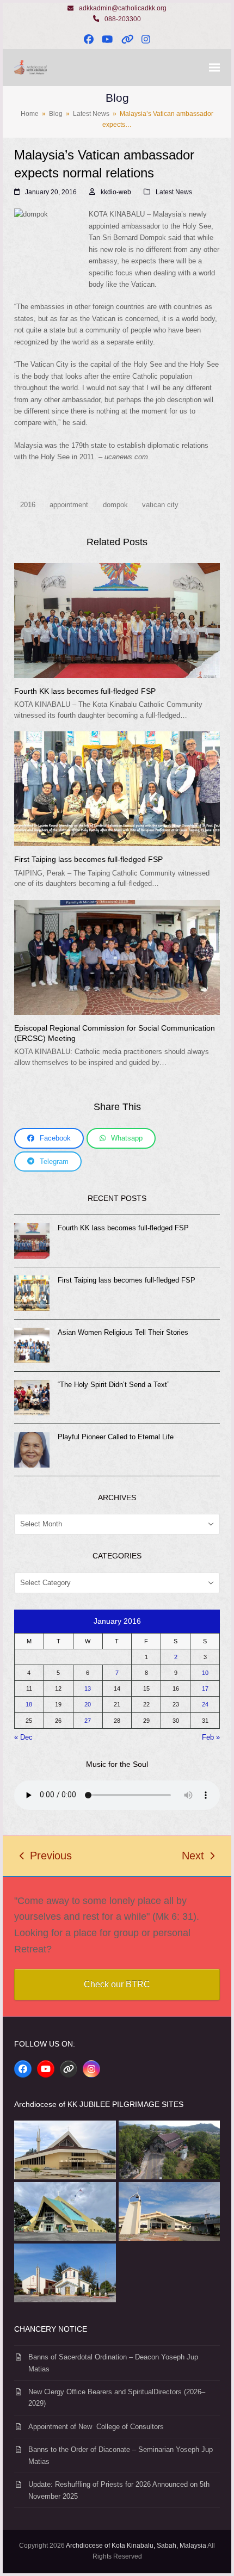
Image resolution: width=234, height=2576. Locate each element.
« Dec (23, 1737)
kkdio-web (116, 192)
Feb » (211, 1737)
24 (205, 1704)
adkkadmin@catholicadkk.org (123, 8)
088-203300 (123, 19)
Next (193, 1857)
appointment (69, 505)
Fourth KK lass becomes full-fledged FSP (85, 691)
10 (205, 1673)
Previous (46, 1857)
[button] (214, 68)
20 (88, 1704)
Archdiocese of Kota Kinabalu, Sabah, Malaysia (136, 2546)
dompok (115, 505)
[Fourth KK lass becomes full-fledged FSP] (117, 620)
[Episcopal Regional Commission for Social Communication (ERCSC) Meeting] (117, 957)
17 (205, 1688)
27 (88, 1721)
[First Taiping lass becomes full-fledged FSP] (117, 788)
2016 (28, 505)
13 (88, 1688)
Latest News (174, 192)
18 (29, 1704)
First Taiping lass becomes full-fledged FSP (88, 859)
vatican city (160, 505)
